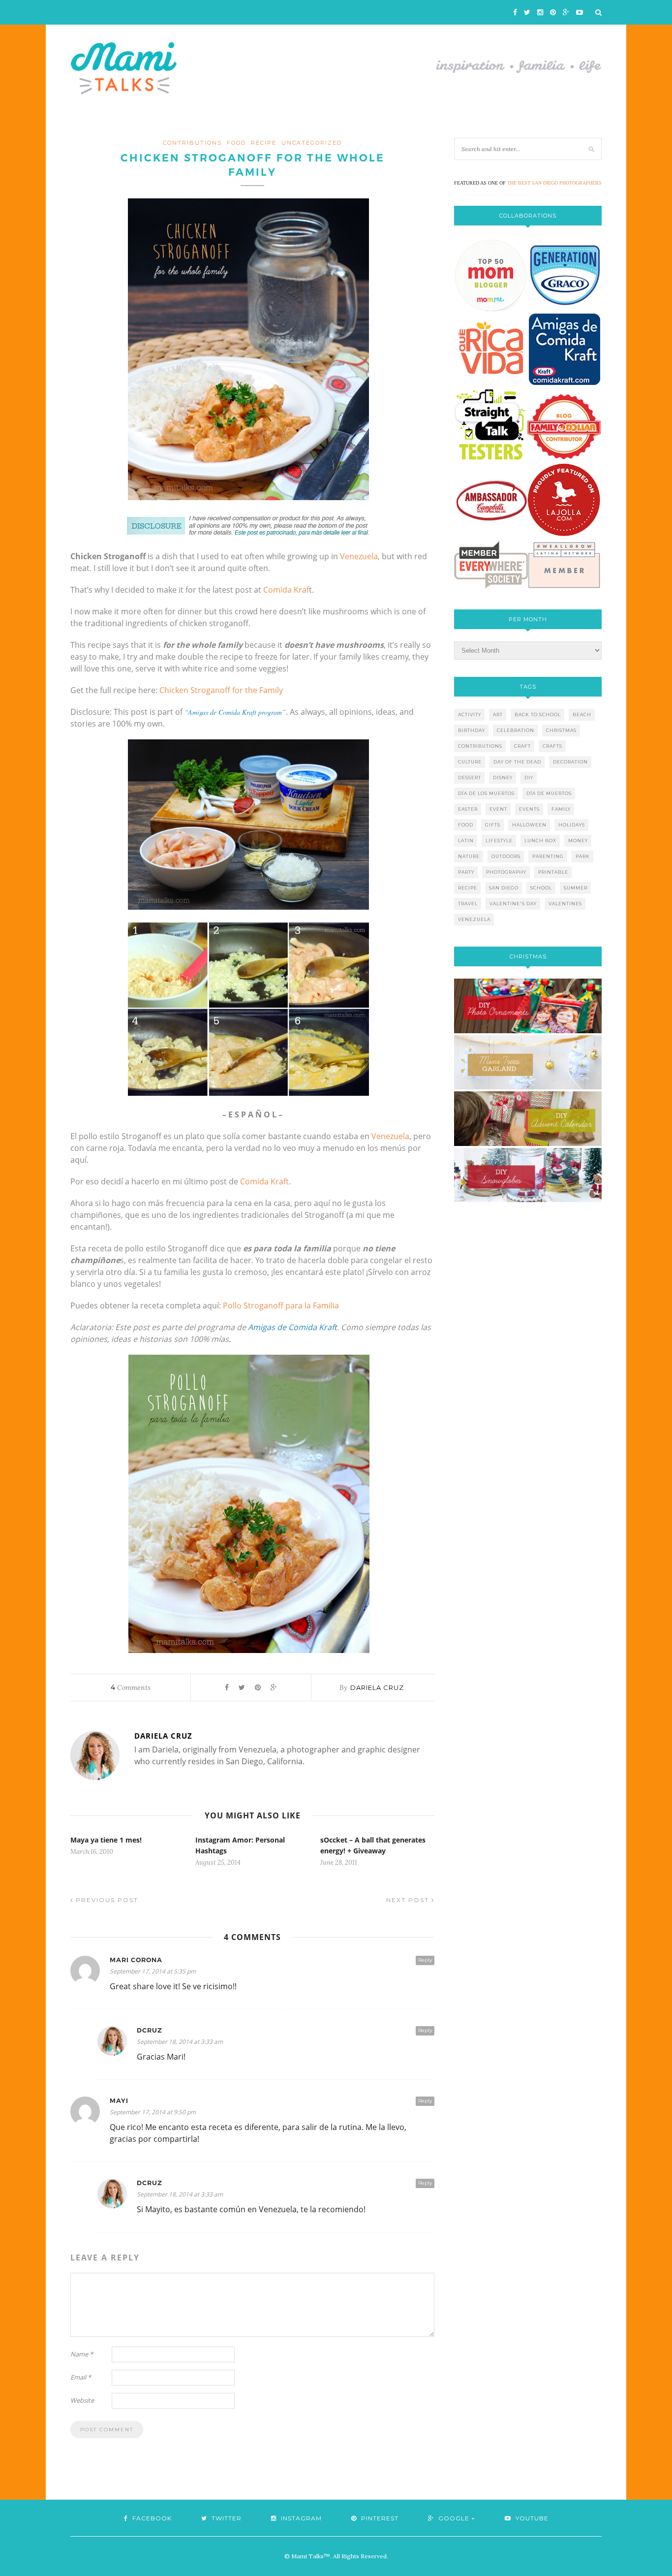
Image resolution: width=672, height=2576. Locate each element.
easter (468, 809)
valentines (565, 904)
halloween (529, 825)
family (561, 809)
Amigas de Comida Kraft (292, 1327)
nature (469, 856)
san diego (504, 888)
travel (468, 904)
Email (81, 2377)
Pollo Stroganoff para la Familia (281, 1305)
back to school (538, 715)
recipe (264, 143)
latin (466, 841)
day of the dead (517, 762)
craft (522, 746)
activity (470, 715)
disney (503, 778)
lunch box (540, 841)
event (498, 809)
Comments (131, 1687)
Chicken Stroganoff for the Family (221, 690)
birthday (472, 730)
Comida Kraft (264, 1181)
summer (576, 888)
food (236, 143)
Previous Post (106, 1900)
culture (470, 762)
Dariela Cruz (377, 1687)
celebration (516, 730)
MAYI (119, 2101)
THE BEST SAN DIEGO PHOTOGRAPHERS (554, 183)
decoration (570, 762)
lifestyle (499, 841)
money (578, 841)
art (498, 715)
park (583, 856)
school (541, 888)
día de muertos (549, 793)
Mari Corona (136, 1960)
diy (529, 778)
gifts (493, 825)
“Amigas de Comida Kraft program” (235, 712)
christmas (561, 730)
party (466, 872)
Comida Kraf (286, 590)
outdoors (506, 856)
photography (506, 872)
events (529, 809)
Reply (425, 1960)
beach (582, 715)
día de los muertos (486, 793)
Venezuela (359, 556)
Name (82, 2354)
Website (82, 2400)
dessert (470, 778)
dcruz (150, 2030)
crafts (552, 746)
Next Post (409, 1900)
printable (553, 872)
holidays (572, 825)
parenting (548, 856)
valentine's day (513, 904)
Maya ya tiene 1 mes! (106, 1840)
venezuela (474, 919)
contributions (192, 143)
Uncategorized (312, 143)
